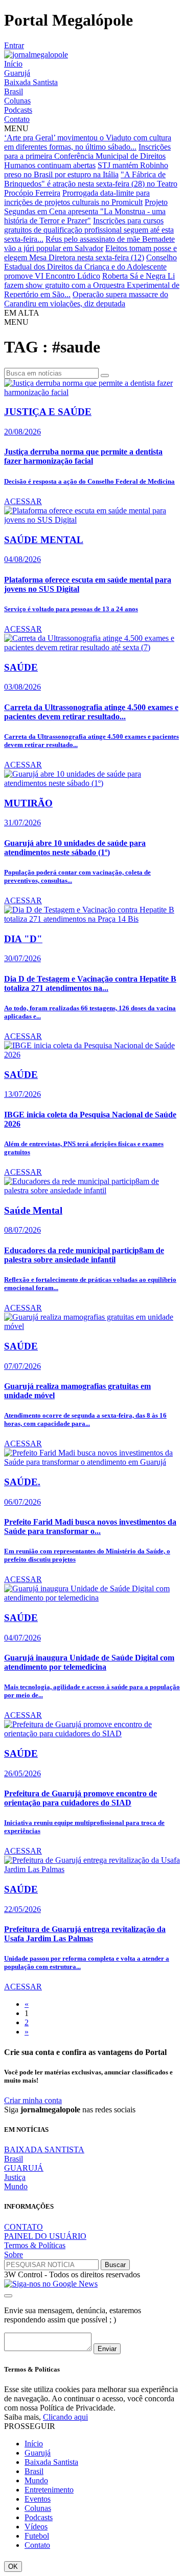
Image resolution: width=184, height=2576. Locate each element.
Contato (17, 119)
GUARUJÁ (24, 2168)
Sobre (14, 2255)
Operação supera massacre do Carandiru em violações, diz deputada (86, 299)
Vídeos (36, 2527)
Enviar (107, 2349)
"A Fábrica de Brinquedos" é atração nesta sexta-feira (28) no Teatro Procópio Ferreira (91, 184)
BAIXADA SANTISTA (44, 2149)
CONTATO (24, 2227)
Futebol (37, 2536)
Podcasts (18, 110)
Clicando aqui (65, 2417)
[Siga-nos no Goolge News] (51, 2284)
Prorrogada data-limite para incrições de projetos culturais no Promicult (77, 198)
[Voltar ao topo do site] (8, 2296)
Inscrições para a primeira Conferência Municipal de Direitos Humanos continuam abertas (87, 156)
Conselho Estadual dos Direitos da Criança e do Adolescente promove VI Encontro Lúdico (90, 267)
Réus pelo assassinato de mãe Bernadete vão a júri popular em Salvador (89, 244)
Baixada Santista (31, 82)
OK (13, 2567)
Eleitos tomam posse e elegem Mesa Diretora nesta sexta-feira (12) (90, 253)
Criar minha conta (33, 2100)
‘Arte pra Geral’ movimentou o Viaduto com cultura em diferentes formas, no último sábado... (88, 142)
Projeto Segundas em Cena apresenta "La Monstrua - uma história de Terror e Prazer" (86, 211)
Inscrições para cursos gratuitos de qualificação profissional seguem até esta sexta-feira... (89, 230)
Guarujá (17, 73)
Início (13, 64)
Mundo (16, 2186)
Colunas (17, 101)
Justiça (15, 2177)
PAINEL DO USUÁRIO (45, 2236)
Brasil (14, 91)
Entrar (14, 45)
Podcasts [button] (39, 2517)
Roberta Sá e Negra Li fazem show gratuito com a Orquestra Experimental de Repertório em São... (92, 285)
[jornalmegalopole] (36, 55)
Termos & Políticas (35, 2245)
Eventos (38, 2499)
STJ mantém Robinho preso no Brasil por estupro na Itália (86, 170)
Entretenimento (49, 2490)
